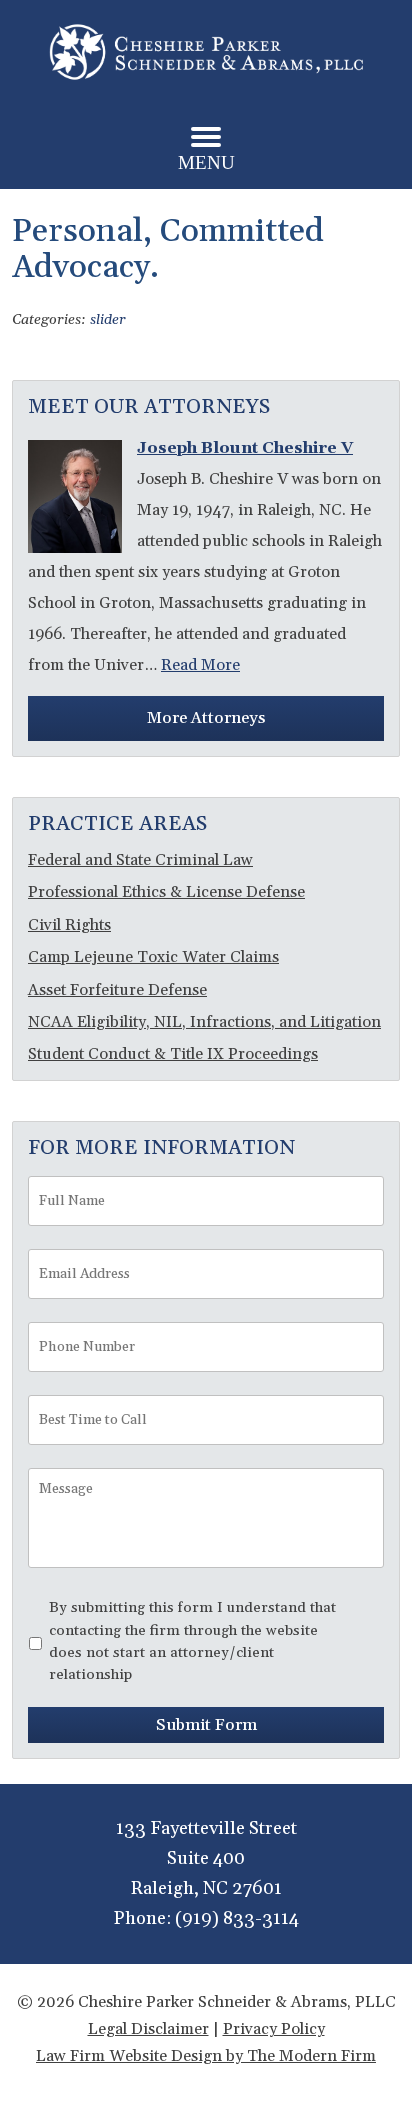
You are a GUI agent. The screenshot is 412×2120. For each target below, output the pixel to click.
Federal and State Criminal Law (140, 860)
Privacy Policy (274, 2029)
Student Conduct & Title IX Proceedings (173, 1054)
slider (108, 320)
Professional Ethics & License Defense (166, 892)
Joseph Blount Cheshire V (245, 448)
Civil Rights (69, 925)
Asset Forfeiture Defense (117, 990)
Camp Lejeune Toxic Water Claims (153, 957)
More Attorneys (206, 718)
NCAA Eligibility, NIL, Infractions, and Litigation (204, 1022)
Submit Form (206, 1725)
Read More (200, 665)
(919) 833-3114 (237, 1918)
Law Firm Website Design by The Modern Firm (206, 2056)
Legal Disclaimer (148, 2029)
